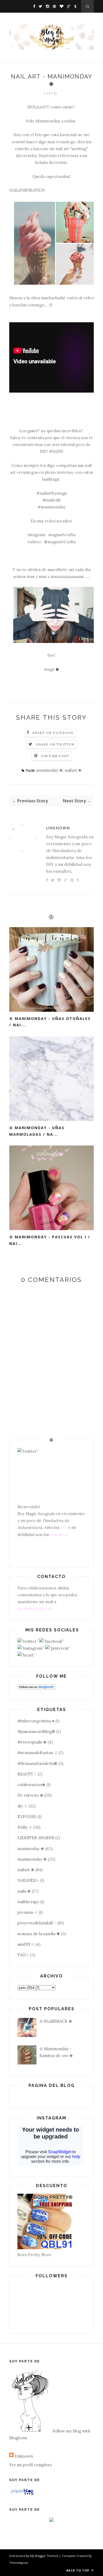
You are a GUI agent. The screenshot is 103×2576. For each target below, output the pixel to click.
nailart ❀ (73, 770)
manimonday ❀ (32, 1859)
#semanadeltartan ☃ (38, 1753)
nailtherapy (28, 1902)
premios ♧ (27, 1912)
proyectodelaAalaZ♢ (37, 1923)
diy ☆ (22, 1806)
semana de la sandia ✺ (39, 1934)
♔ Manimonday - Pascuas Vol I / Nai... (50, 1240)
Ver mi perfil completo (31, 2465)
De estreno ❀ (30, 1795)
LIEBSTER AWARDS (36, 1838)
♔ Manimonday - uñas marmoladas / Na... (37, 1131)
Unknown (58, 828)
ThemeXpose (19, 2563)
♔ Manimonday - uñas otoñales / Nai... (50, 1022)
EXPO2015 (27, 1817)
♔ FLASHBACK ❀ (56, 2021)
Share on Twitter (55, 744)
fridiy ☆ (25, 1827)
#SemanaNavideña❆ (37, 1763)
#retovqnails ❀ (32, 1742)
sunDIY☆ (26, 1944)
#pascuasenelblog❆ (36, 1731)
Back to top (78, 2570)
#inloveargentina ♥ (36, 1721)
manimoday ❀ (50, 770)
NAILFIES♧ (28, 1880)
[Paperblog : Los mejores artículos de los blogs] (22, 2495)
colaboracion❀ (31, 1785)
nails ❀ (24, 1891)
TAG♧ (23, 1955)
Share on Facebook (53, 733)
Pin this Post (55, 756)
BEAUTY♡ (27, 1774)
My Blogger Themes (44, 2556)
